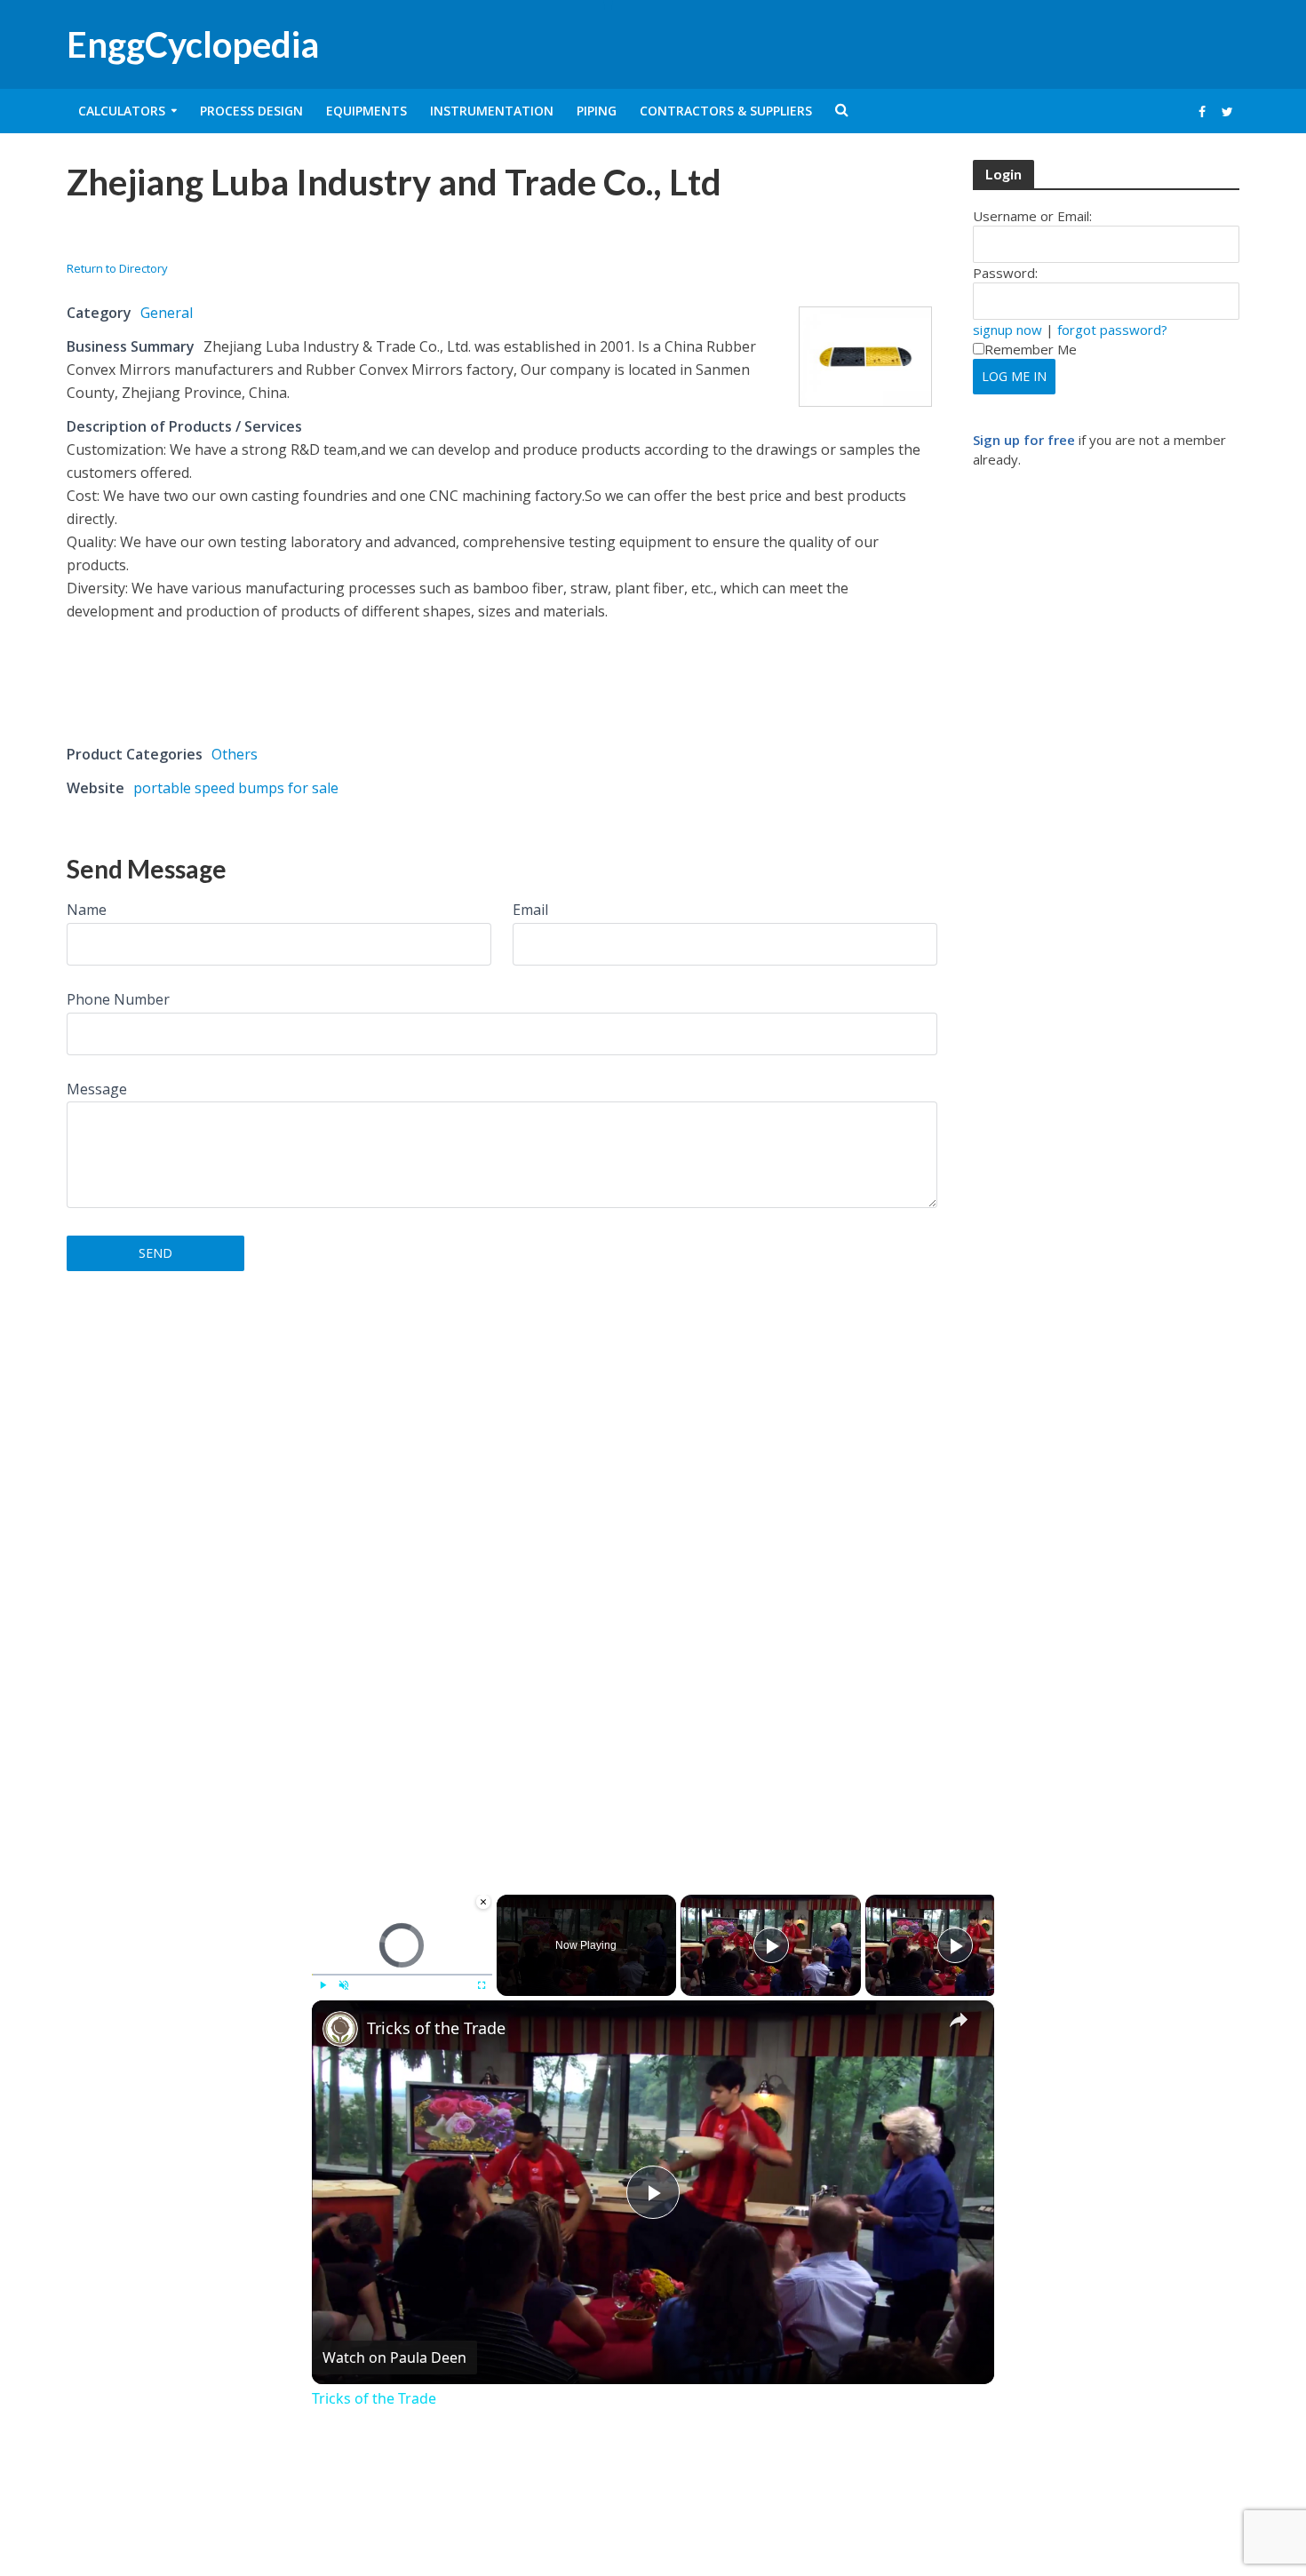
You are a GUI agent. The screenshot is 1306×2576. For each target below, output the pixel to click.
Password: (1005, 273)
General (167, 313)
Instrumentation (492, 111)
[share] (959, 2020)
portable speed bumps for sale (236, 788)
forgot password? (1112, 330)
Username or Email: (1032, 216)
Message (97, 1089)
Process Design (251, 111)
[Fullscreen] (482, 1985)
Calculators (122, 111)
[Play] (323, 1985)
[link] (340, 2029)
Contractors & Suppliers (726, 111)
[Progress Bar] (402, 1975)
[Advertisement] (275, 237)
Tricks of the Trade (436, 2028)
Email (530, 910)
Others (235, 754)
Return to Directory (117, 268)
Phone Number (118, 999)
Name (87, 910)
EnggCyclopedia (193, 44)
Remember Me (1031, 349)
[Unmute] (344, 1985)
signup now (1007, 330)
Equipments (366, 111)
